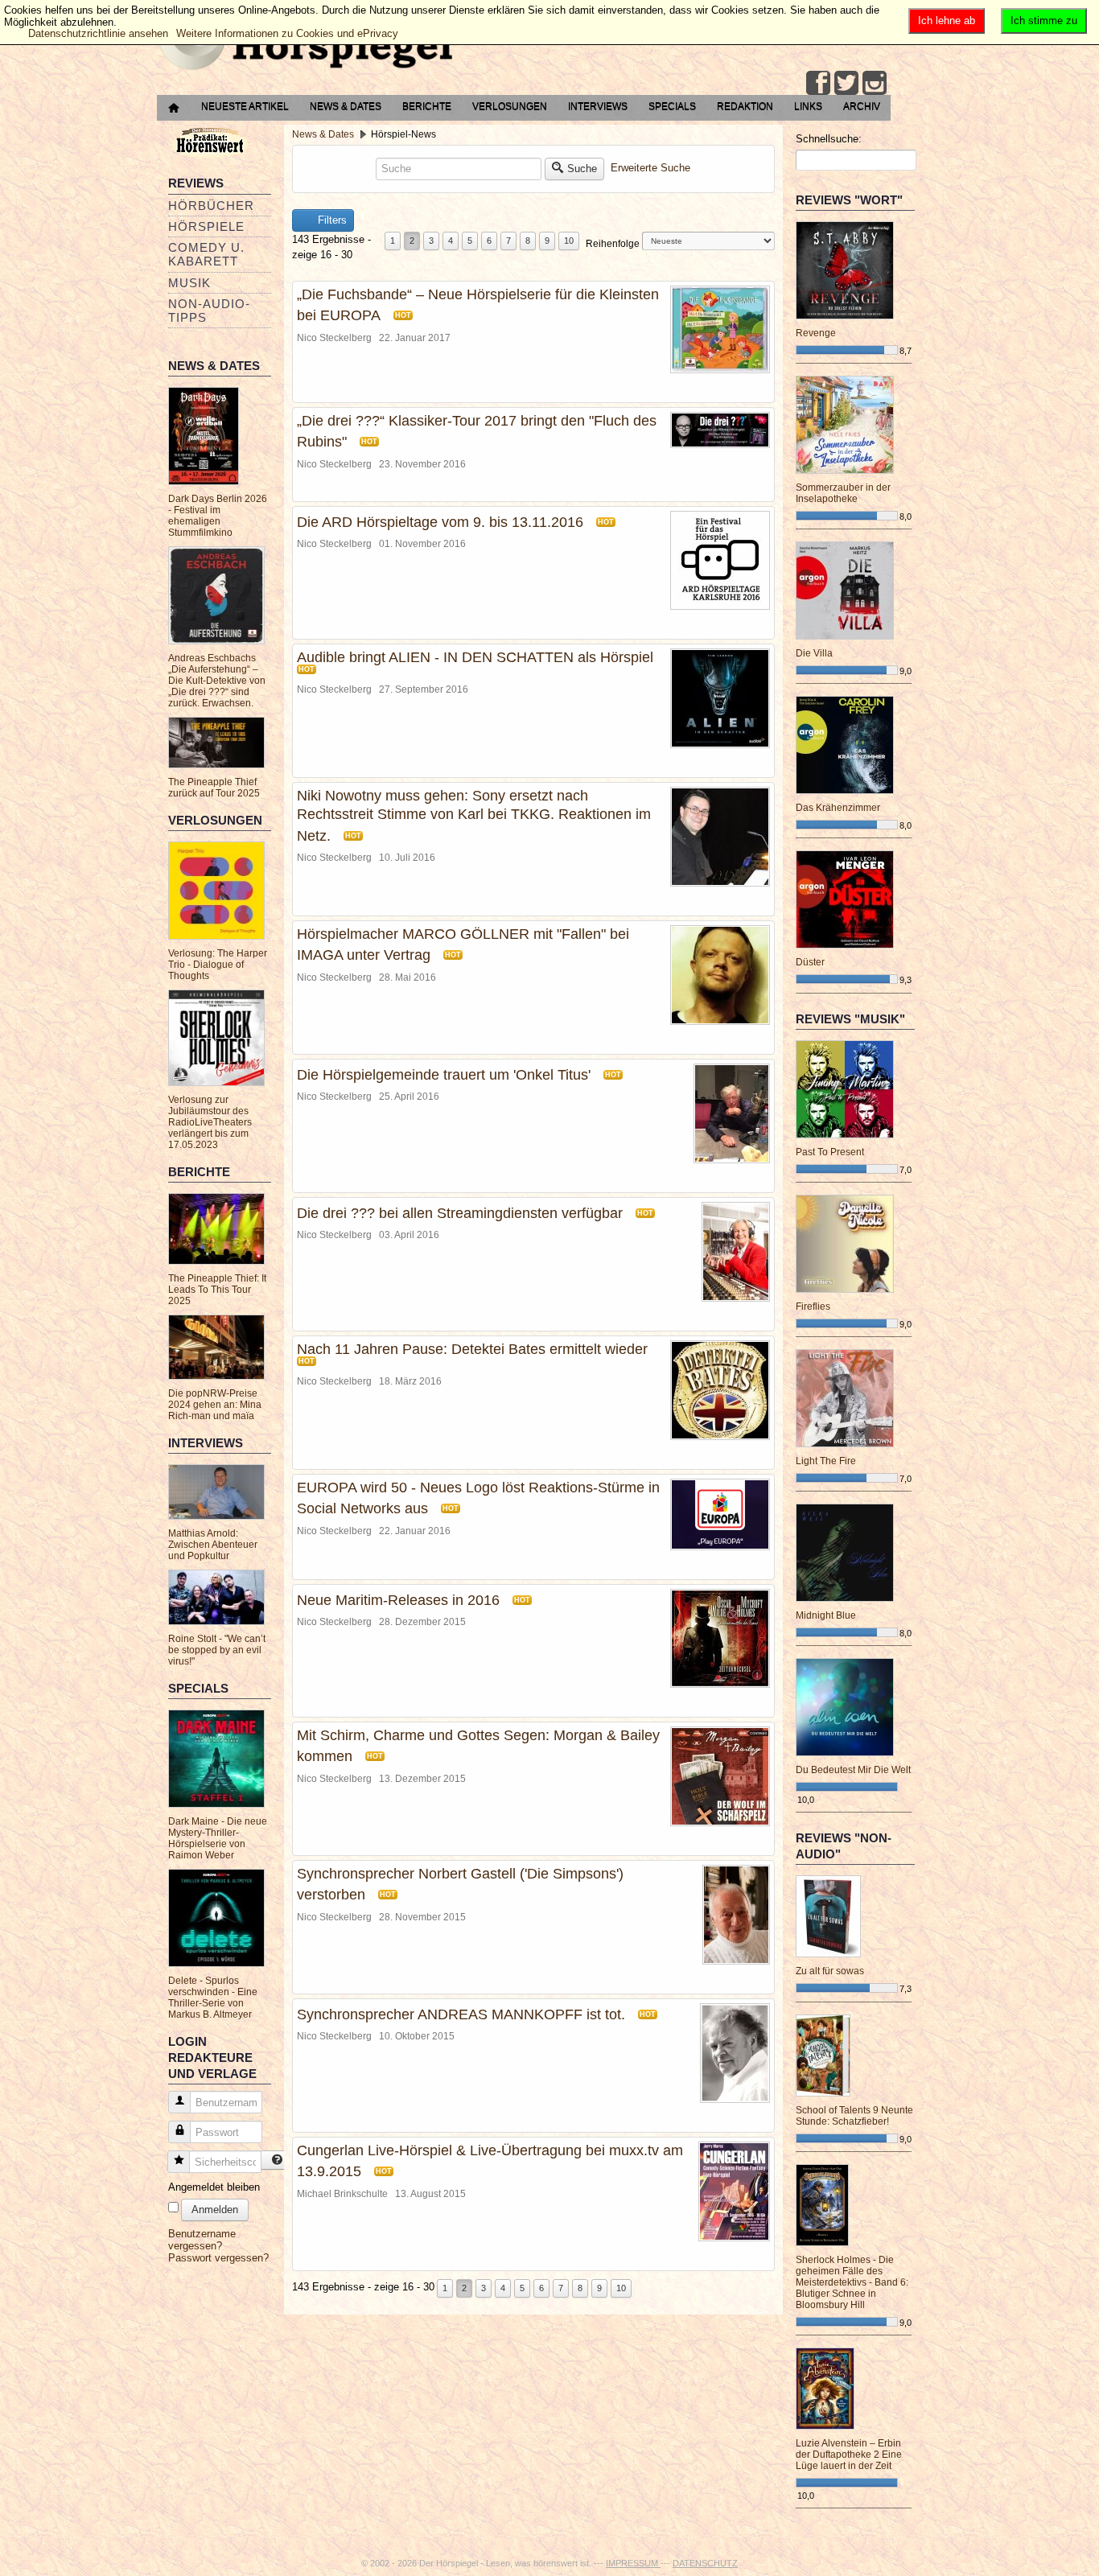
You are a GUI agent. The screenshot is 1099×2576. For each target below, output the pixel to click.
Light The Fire (826, 1461)
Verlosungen (510, 106)
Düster (810, 962)
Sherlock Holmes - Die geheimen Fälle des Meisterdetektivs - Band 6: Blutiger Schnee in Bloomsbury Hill (852, 2282)
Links (808, 106)
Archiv (862, 106)
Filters (331, 220)
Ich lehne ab (947, 21)
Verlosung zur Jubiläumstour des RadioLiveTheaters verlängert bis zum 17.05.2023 (210, 1122)
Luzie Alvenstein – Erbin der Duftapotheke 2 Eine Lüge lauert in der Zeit (849, 2455)
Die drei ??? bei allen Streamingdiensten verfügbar (460, 1213)
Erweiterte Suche (650, 168)
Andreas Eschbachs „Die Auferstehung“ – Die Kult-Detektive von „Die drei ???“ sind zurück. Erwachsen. (217, 681)
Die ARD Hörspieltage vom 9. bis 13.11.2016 (440, 522)
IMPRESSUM (633, 2563)
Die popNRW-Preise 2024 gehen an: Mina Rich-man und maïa (215, 1405)
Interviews (598, 106)
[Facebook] (818, 83)
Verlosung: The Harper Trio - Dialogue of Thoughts (218, 965)
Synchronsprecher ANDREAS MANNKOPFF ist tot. (461, 2014)
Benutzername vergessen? (202, 2240)
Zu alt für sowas (830, 1971)
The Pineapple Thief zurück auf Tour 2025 (214, 788)
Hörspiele (206, 226)
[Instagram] (875, 83)
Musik (189, 283)
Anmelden (215, 2210)
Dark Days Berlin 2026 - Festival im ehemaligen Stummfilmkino (218, 516)
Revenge (816, 333)
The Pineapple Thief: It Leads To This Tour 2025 (217, 1290)
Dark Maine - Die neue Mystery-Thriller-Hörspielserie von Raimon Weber (218, 1838)
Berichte (427, 106)
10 (569, 241)
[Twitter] (846, 83)
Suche (582, 169)
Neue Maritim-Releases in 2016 (398, 1600)
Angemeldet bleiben (214, 2187)
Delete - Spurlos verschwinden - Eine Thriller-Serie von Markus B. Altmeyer (213, 1998)
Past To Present (830, 1152)
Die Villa (814, 653)
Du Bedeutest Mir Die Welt (853, 1770)
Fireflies (813, 1307)
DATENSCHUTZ (705, 2563)
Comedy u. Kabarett (206, 254)
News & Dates (346, 106)
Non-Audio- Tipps (209, 311)
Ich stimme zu (1044, 21)
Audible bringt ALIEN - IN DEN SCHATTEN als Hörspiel (475, 657)
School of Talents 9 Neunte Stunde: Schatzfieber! (854, 2116)
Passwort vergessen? (218, 2258)
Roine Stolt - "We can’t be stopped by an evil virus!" (217, 1650)
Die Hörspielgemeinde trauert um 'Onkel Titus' (444, 1075)
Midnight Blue (826, 1615)
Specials (672, 106)
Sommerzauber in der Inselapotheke (843, 493)
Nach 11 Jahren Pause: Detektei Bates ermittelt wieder (472, 1349)
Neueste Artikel (245, 106)
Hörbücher (211, 206)
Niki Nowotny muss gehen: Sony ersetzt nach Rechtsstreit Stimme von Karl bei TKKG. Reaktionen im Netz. (474, 816)
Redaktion (745, 106)
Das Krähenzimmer (838, 808)
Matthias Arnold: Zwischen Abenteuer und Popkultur (213, 1545)
